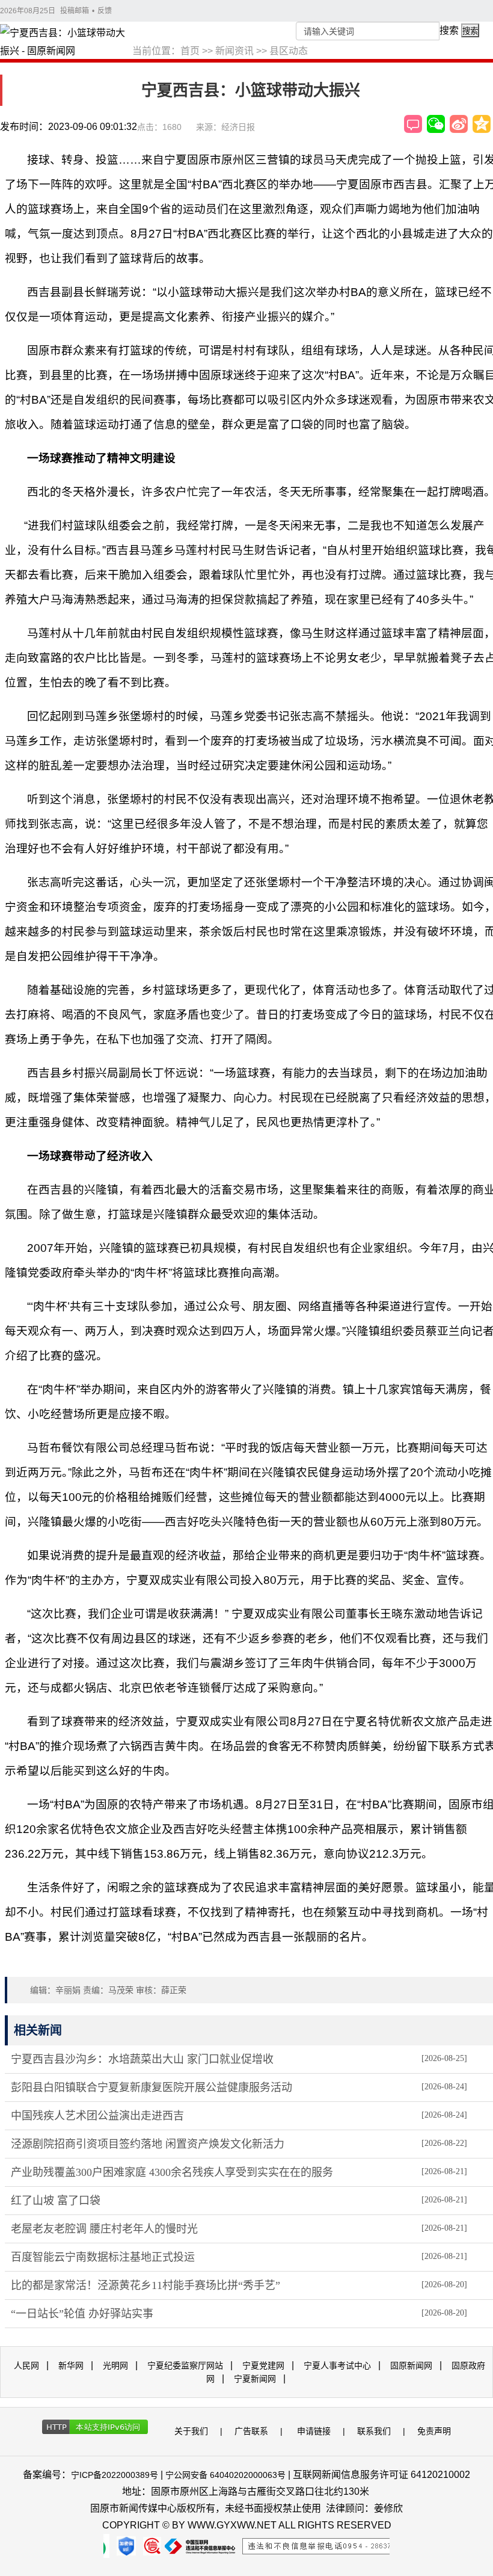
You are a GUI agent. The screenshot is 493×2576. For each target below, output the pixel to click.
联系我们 (374, 2431)
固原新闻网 (411, 2365)
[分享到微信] (436, 124)
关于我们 (191, 2431)
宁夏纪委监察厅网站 (185, 2365)
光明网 (115, 2365)
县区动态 (289, 51)
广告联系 (251, 2431)
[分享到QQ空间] (482, 124)
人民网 (26, 2365)
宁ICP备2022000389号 (115, 2475)
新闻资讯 (234, 51)
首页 (190, 51)
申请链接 (314, 2431)
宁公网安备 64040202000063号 (225, 2475)
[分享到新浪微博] (459, 124)
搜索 (449, 30)
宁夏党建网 (263, 2365)
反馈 (105, 11)
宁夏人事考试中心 (337, 2365)
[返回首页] (66, 43)
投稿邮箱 (75, 11)
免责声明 (434, 2431)
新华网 (71, 2365)
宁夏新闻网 (255, 2379)
